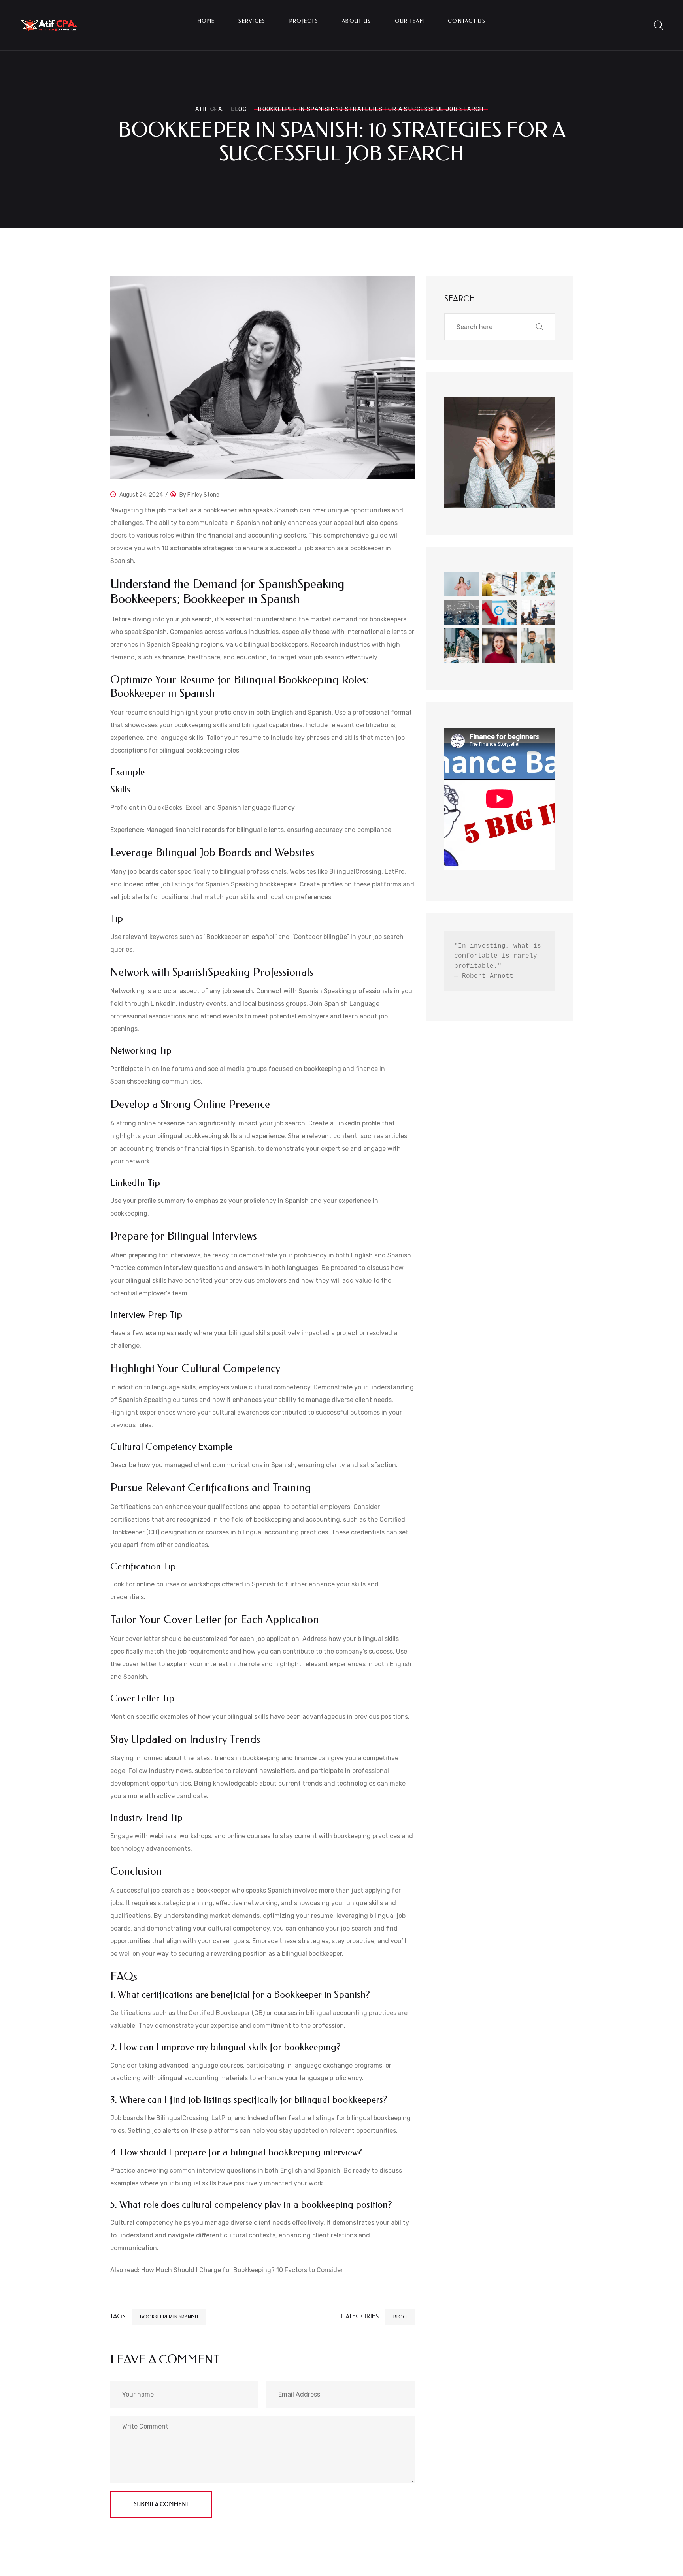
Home (206, 21)
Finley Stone (203, 495)
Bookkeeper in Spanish (169, 2317)
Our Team (409, 21)
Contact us (467, 21)
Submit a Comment (161, 2504)
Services (252, 21)
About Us (356, 21)
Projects (304, 21)
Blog (400, 2317)
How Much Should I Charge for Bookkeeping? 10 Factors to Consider (242, 2270)
